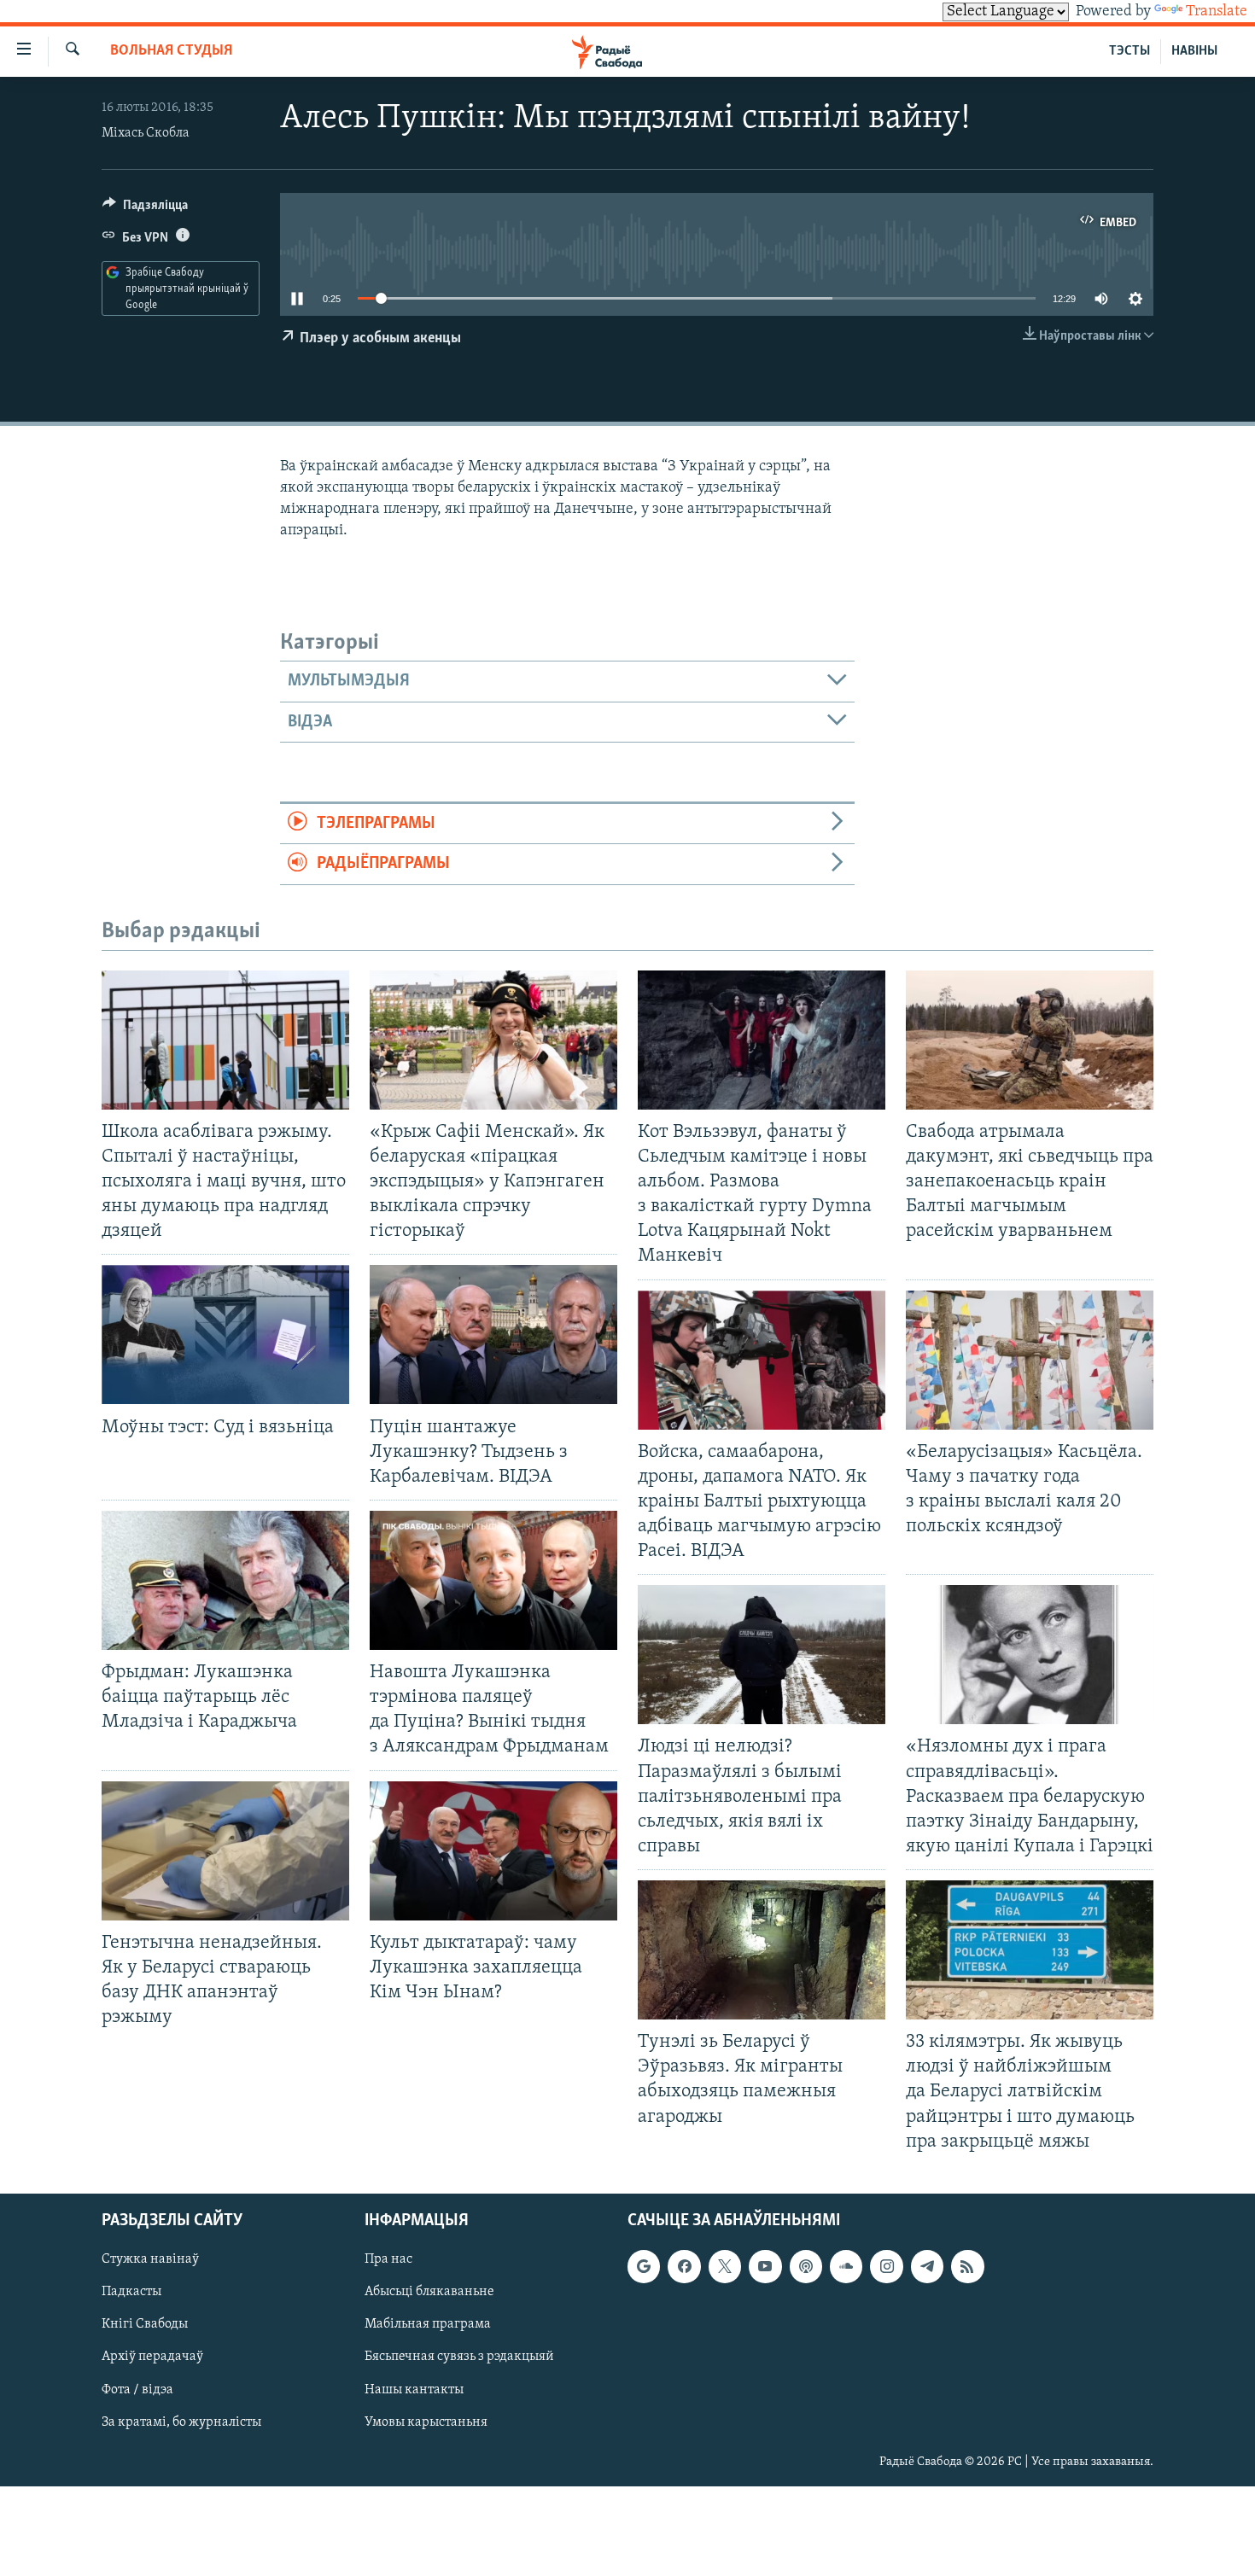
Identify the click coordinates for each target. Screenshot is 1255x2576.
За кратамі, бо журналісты (181, 2422)
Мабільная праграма (428, 2324)
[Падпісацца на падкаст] (806, 2266)
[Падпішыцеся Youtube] (765, 2266)
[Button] (145, 209)
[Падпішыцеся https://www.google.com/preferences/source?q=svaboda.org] (644, 2266)
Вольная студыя (171, 51)
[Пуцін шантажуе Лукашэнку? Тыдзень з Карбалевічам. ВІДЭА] (493, 1335)
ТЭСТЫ (1129, 51)
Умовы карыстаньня (426, 2422)
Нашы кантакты (414, 2389)
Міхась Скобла (146, 133)
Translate (1217, 12)
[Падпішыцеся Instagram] (886, 2266)
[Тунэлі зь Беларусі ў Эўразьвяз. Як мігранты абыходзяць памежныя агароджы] (762, 1950)
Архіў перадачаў (152, 2357)
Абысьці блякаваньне (429, 2292)
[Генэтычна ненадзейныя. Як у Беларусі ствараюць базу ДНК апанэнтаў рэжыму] (225, 1851)
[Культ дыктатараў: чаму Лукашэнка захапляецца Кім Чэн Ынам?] (493, 1851)
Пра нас (388, 2259)
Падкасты (131, 2292)
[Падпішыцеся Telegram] (927, 2266)
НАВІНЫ (1194, 51)
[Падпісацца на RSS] (967, 2266)
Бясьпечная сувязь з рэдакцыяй (459, 2357)
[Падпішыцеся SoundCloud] (846, 2266)
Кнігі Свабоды (145, 2324)
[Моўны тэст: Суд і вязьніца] (225, 1335)
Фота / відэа (137, 2389)
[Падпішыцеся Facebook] (684, 2266)
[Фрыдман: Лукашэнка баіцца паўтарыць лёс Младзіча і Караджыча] (225, 1580)
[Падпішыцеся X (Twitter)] (725, 2266)
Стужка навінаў (150, 2259)
